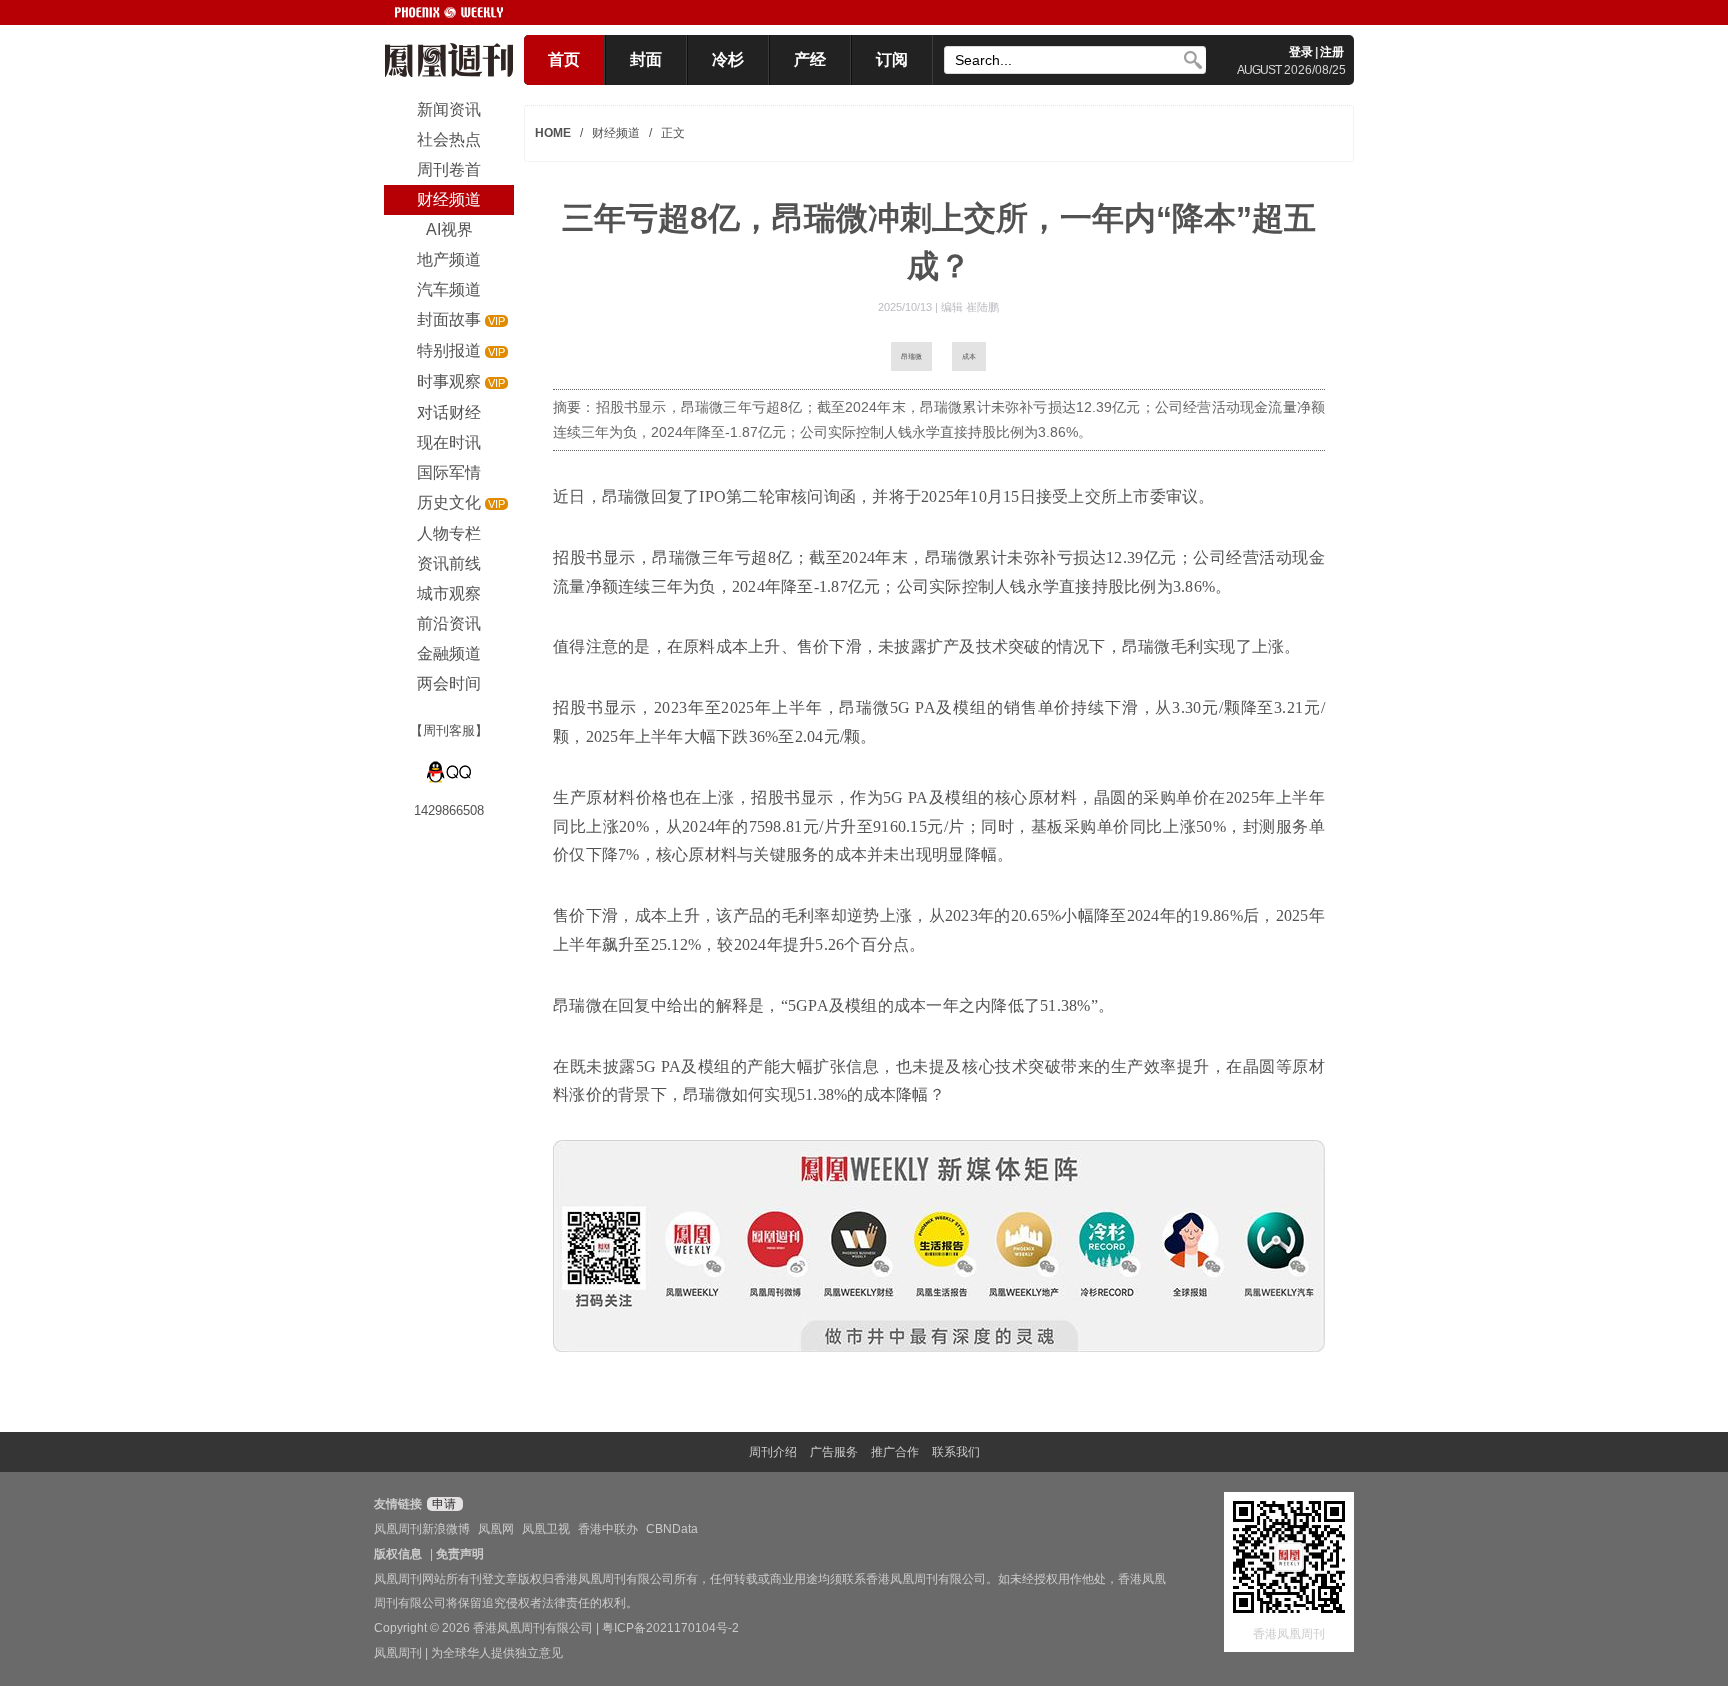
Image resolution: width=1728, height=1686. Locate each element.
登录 (1301, 52)
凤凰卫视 (546, 1529)
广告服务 (834, 1452)
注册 (1332, 52)
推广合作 (895, 1452)
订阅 (892, 59)
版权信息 (398, 1554)
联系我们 (956, 1452)
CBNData (672, 1529)
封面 (646, 59)
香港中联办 (608, 1529)
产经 (810, 59)
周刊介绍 (773, 1452)
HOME (553, 133)
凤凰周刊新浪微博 (422, 1529)
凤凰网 (496, 1529)
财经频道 (616, 133)
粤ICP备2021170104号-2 (670, 1628)
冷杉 (728, 59)
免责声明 (460, 1554)
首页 (564, 59)
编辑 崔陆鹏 (970, 307)
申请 (442, 1504)
